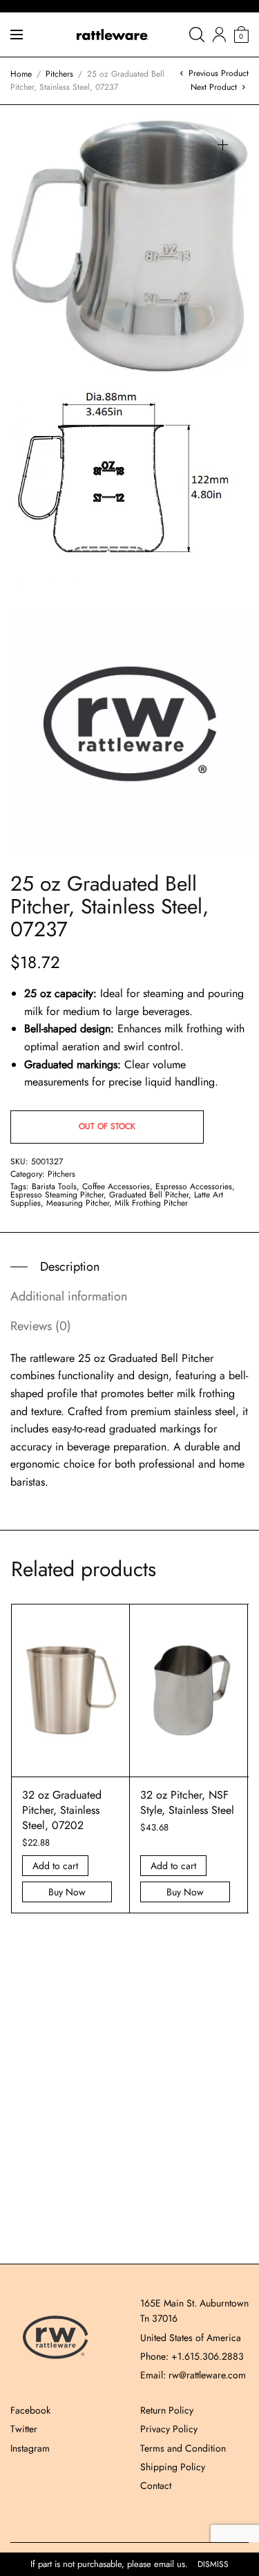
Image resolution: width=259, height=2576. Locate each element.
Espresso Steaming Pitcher (57, 1195)
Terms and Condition (183, 2448)
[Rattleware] (113, 35)
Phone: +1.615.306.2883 (192, 2356)
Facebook (30, 2410)
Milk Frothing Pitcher (151, 1203)
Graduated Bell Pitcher (149, 1195)
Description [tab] (70, 1267)
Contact (156, 2485)
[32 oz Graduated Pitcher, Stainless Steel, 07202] (70, 1690)
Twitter (24, 2429)
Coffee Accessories (116, 1186)
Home (21, 74)
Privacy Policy (169, 2429)
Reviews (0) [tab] (41, 1326)
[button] (223, 145)
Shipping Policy (173, 2467)
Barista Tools (54, 1186)
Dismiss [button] (213, 2565)
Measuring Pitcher (78, 1203)
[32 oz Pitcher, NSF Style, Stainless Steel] (189, 1690)
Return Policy (167, 2410)
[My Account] (219, 35)
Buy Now (67, 1892)
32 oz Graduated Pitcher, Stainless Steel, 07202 (62, 1810)
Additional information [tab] (69, 1296)
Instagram (30, 2448)
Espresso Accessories (194, 1186)
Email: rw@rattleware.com (193, 2375)
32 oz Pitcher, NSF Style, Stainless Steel (187, 1802)
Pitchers (59, 74)
